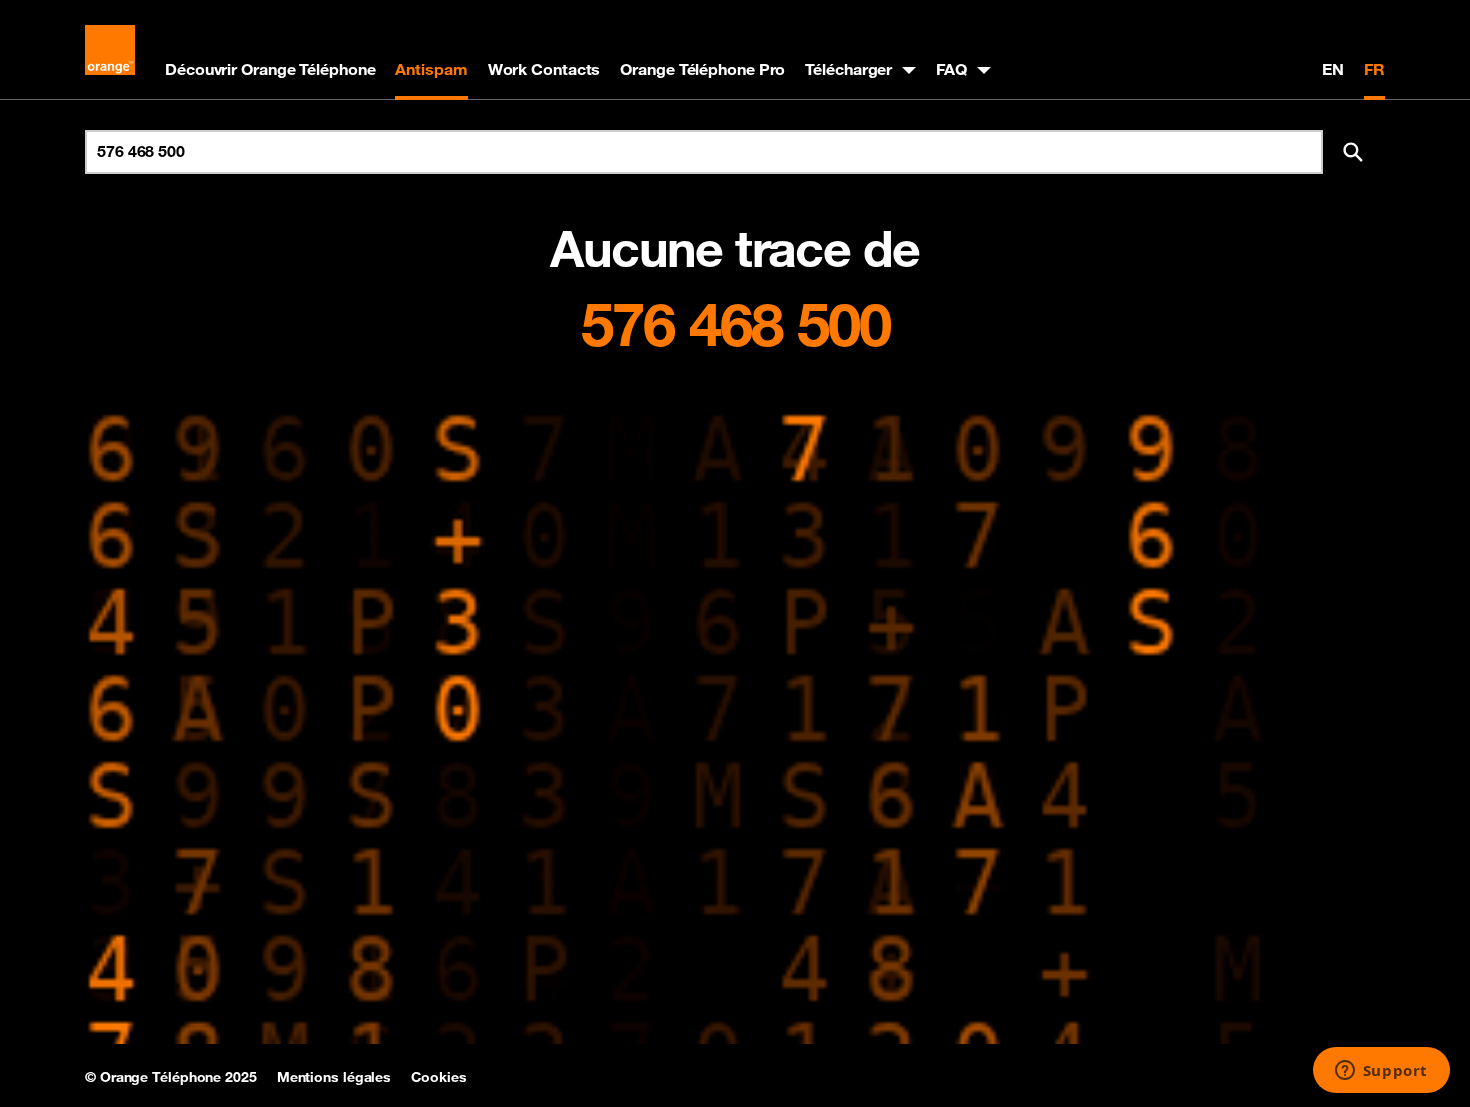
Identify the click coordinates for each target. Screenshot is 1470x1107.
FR (1374, 69)
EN (1333, 69)
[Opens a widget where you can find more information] (1381, 1072)
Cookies (438, 1077)
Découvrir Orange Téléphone (270, 69)
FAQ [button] (951, 69)
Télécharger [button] (848, 69)
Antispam (431, 69)
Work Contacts (544, 69)
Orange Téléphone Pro (702, 69)
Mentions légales (334, 1077)
